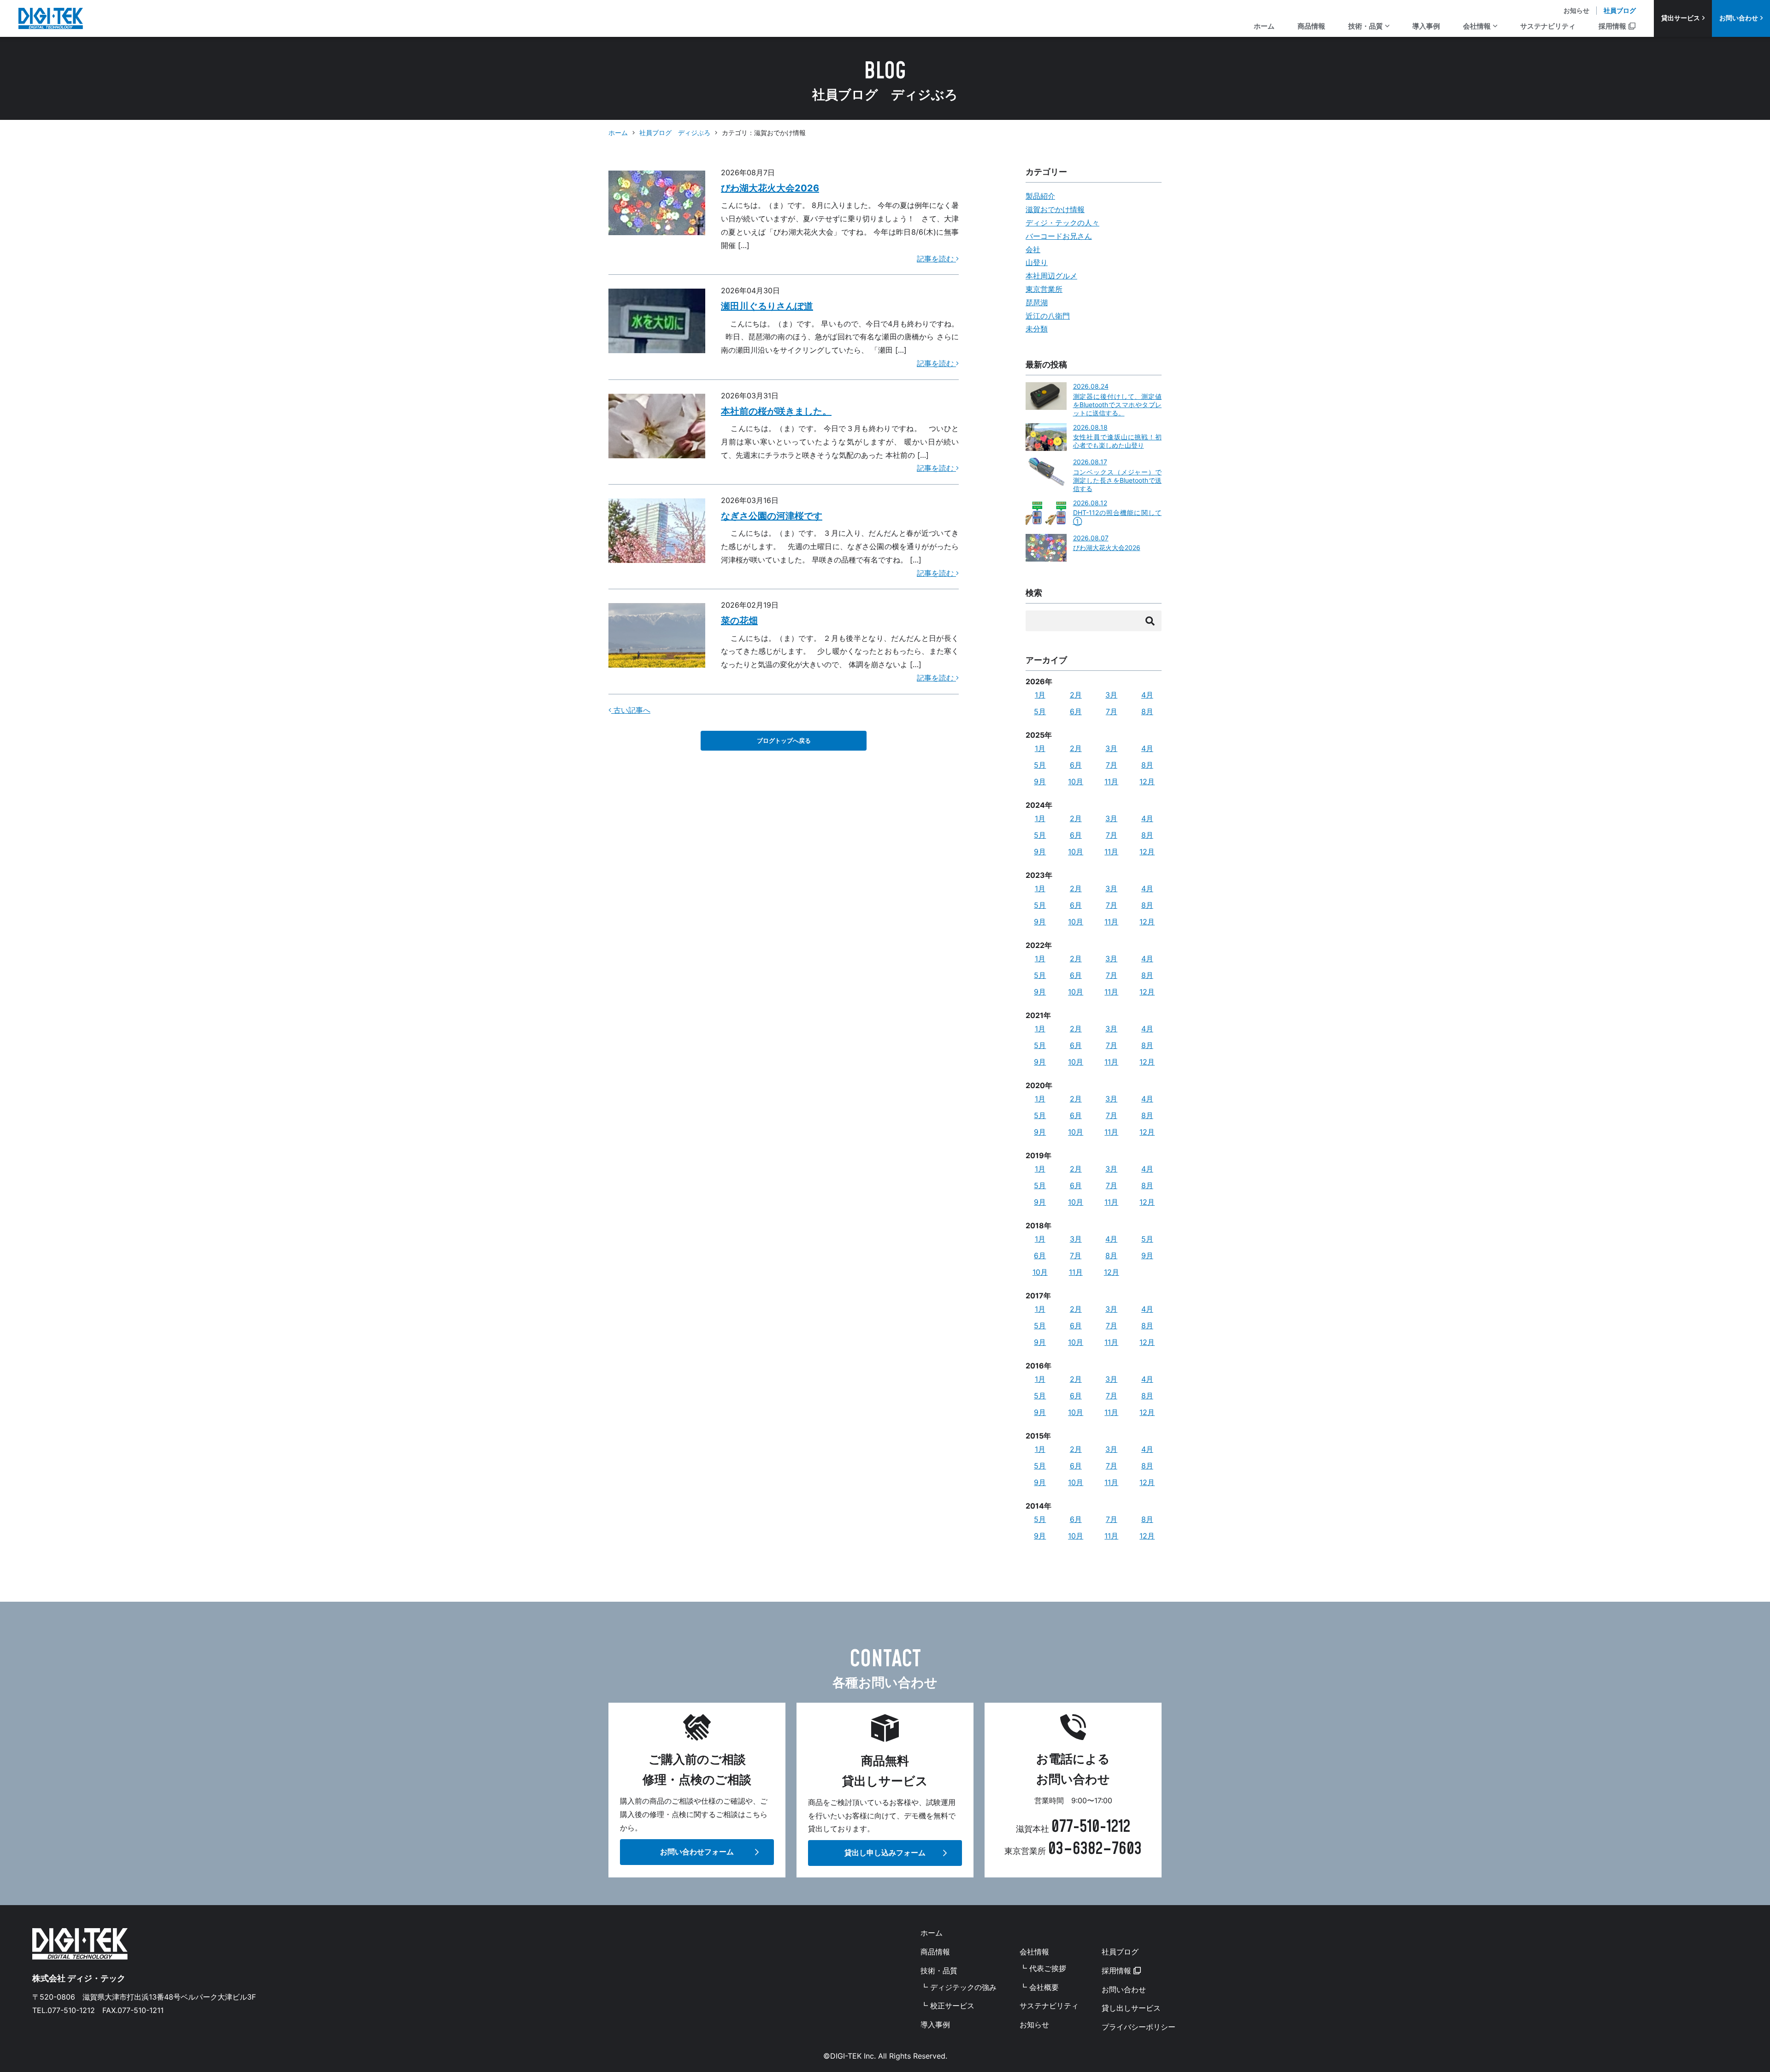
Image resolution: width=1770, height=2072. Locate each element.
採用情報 (1612, 26)
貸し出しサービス (1131, 2008)
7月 (1112, 711)
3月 (1111, 695)
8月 (1147, 711)
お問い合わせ (1739, 18)
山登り (1037, 262)
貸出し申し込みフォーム (885, 1853)
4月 (1147, 695)
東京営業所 (1044, 289)
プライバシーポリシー (1139, 2027)
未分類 (1037, 329)
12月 (1147, 781)
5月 (1040, 711)
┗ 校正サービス (947, 2006)
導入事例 (1426, 26)
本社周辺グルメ (1051, 276)
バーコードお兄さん (1059, 236)
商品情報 (1311, 26)
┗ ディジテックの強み (959, 1987)
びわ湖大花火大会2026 (770, 188)
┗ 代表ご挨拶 (1043, 1968)
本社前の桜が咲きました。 (776, 411)
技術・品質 (1366, 26)
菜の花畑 (739, 621)
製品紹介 (1040, 196)
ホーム (1264, 26)
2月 (1076, 695)
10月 (1076, 781)
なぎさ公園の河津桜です (772, 516)
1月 (1040, 695)
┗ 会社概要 (1039, 1987)
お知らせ (1576, 10)
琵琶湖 (1037, 302)
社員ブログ (1620, 10)
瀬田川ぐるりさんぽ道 (767, 306)
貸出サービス (1681, 18)
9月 (1040, 781)
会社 (1033, 249)
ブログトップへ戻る (784, 741)
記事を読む (936, 259)
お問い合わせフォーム (697, 1852)
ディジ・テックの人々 (1062, 223)
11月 (1111, 781)
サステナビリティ (1548, 26)
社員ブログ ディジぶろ (675, 133)
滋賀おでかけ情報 (1055, 209)
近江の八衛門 (1048, 316)
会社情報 (1477, 26)
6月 (1076, 711)
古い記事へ (631, 710)
